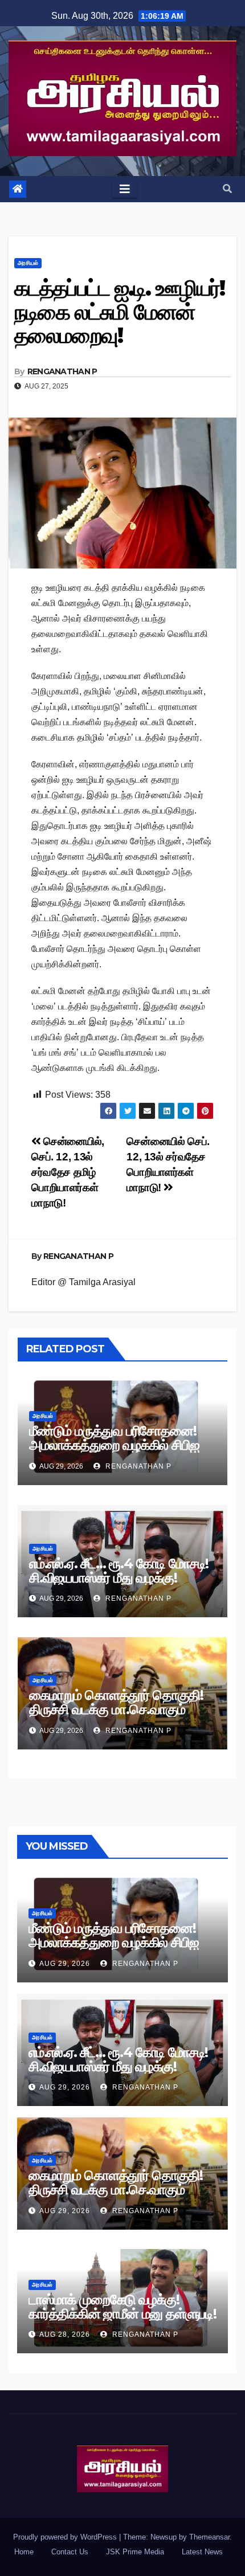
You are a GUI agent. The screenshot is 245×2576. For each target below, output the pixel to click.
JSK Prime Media (135, 2552)
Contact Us (70, 2552)
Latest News (202, 2552)
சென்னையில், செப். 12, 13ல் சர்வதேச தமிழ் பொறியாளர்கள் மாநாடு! (68, 1172)
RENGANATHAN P (62, 371)
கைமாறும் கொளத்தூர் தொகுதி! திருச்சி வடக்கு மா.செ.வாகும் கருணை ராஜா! (116, 1709)
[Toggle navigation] (125, 189)
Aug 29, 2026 (65, 1964)
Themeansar (209, 2537)
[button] (227, 189)
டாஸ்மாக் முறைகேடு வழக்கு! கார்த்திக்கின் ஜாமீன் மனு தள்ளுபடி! (122, 2307)
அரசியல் (28, 263)
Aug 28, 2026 (65, 2334)
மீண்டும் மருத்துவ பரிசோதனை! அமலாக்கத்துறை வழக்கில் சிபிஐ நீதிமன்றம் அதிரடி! (114, 1445)
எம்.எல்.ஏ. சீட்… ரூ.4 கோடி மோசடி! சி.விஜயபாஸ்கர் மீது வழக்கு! (119, 1571)
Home (24, 2552)
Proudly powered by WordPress (66, 2537)
